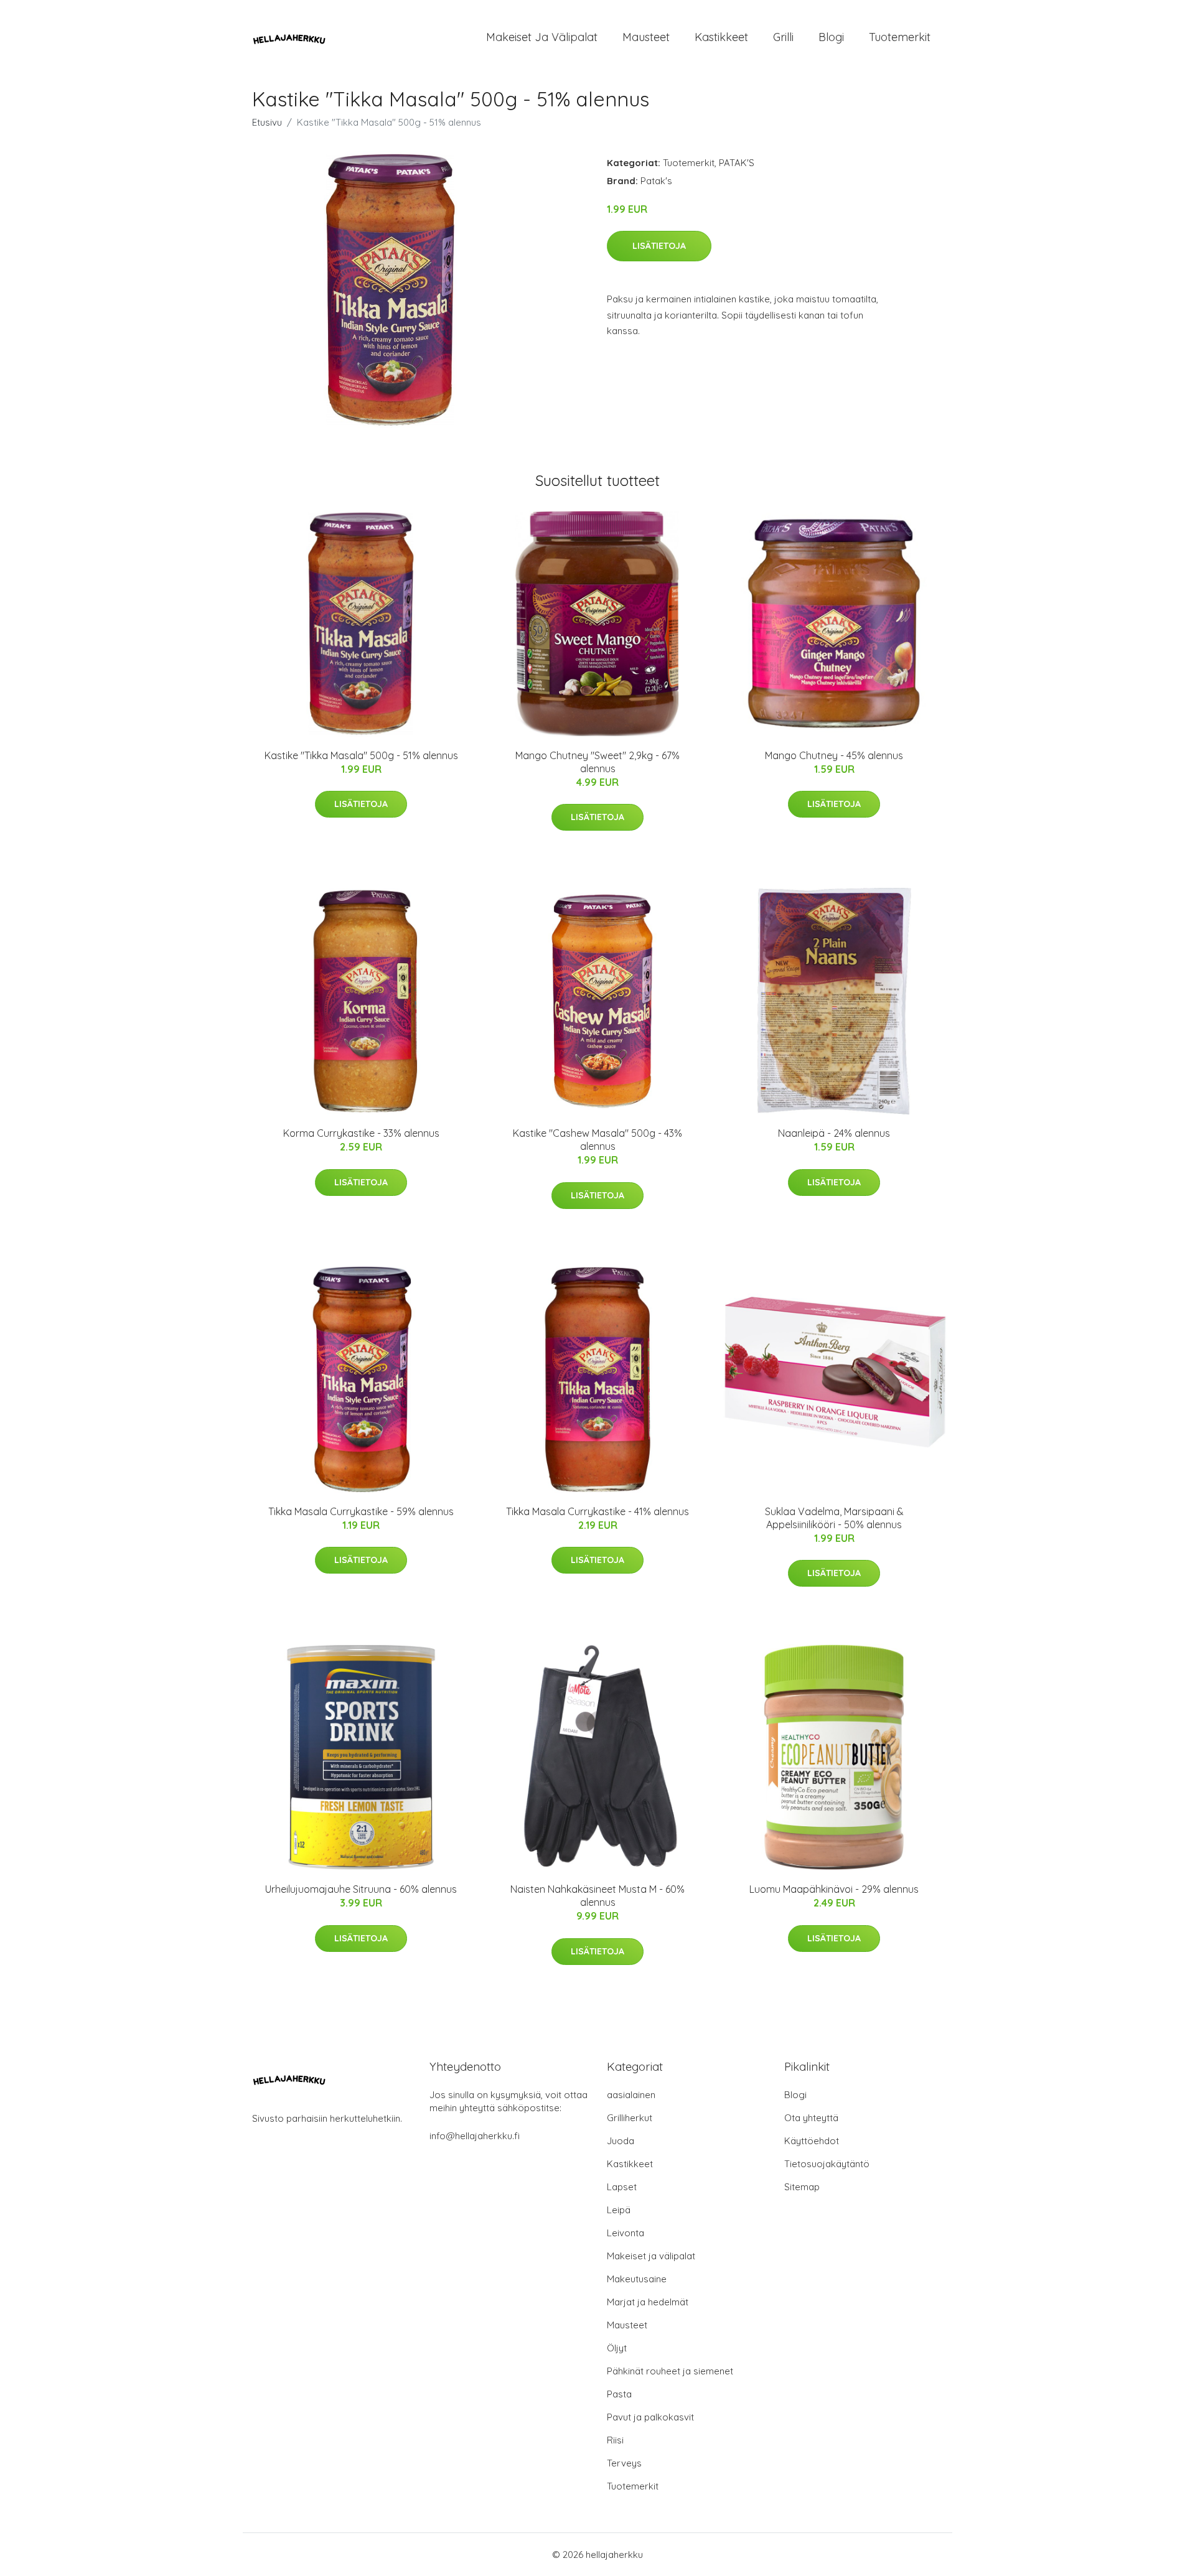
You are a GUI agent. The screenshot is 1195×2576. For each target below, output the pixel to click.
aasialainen (631, 2095)
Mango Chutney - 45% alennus (834, 755)
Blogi (831, 37)
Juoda (621, 2141)
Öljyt (617, 2348)
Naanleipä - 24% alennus (834, 1133)
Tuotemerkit (900, 37)
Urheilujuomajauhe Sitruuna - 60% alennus (361, 1889)
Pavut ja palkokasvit (650, 2417)
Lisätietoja (659, 246)
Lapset (622, 2187)
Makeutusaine (637, 2279)
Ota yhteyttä (811, 2118)
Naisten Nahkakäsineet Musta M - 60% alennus (597, 1896)
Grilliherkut (630, 2118)
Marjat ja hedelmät (648, 2302)
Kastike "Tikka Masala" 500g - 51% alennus (361, 755)
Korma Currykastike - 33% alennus (361, 1133)
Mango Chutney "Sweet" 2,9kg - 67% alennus (597, 762)
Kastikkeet (721, 37)
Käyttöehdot (812, 2141)
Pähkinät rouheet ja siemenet (670, 2371)
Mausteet (646, 37)
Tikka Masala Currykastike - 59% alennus (361, 1511)
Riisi (615, 2440)
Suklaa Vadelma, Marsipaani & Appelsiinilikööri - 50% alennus (834, 1518)
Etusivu (267, 122)
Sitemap (802, 2187)
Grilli (783, 37)
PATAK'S (737, 163)
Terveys (624, 2463)
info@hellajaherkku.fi (475, 2136)
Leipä (619, 2210)
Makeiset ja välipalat (542, 37)
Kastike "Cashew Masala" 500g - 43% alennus (597, 1140)
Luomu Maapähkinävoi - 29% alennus (834, 1889)
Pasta (619, 2394)
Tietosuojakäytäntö (827, 2164)
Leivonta (626, 2233)
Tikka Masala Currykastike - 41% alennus (597, 1511)
